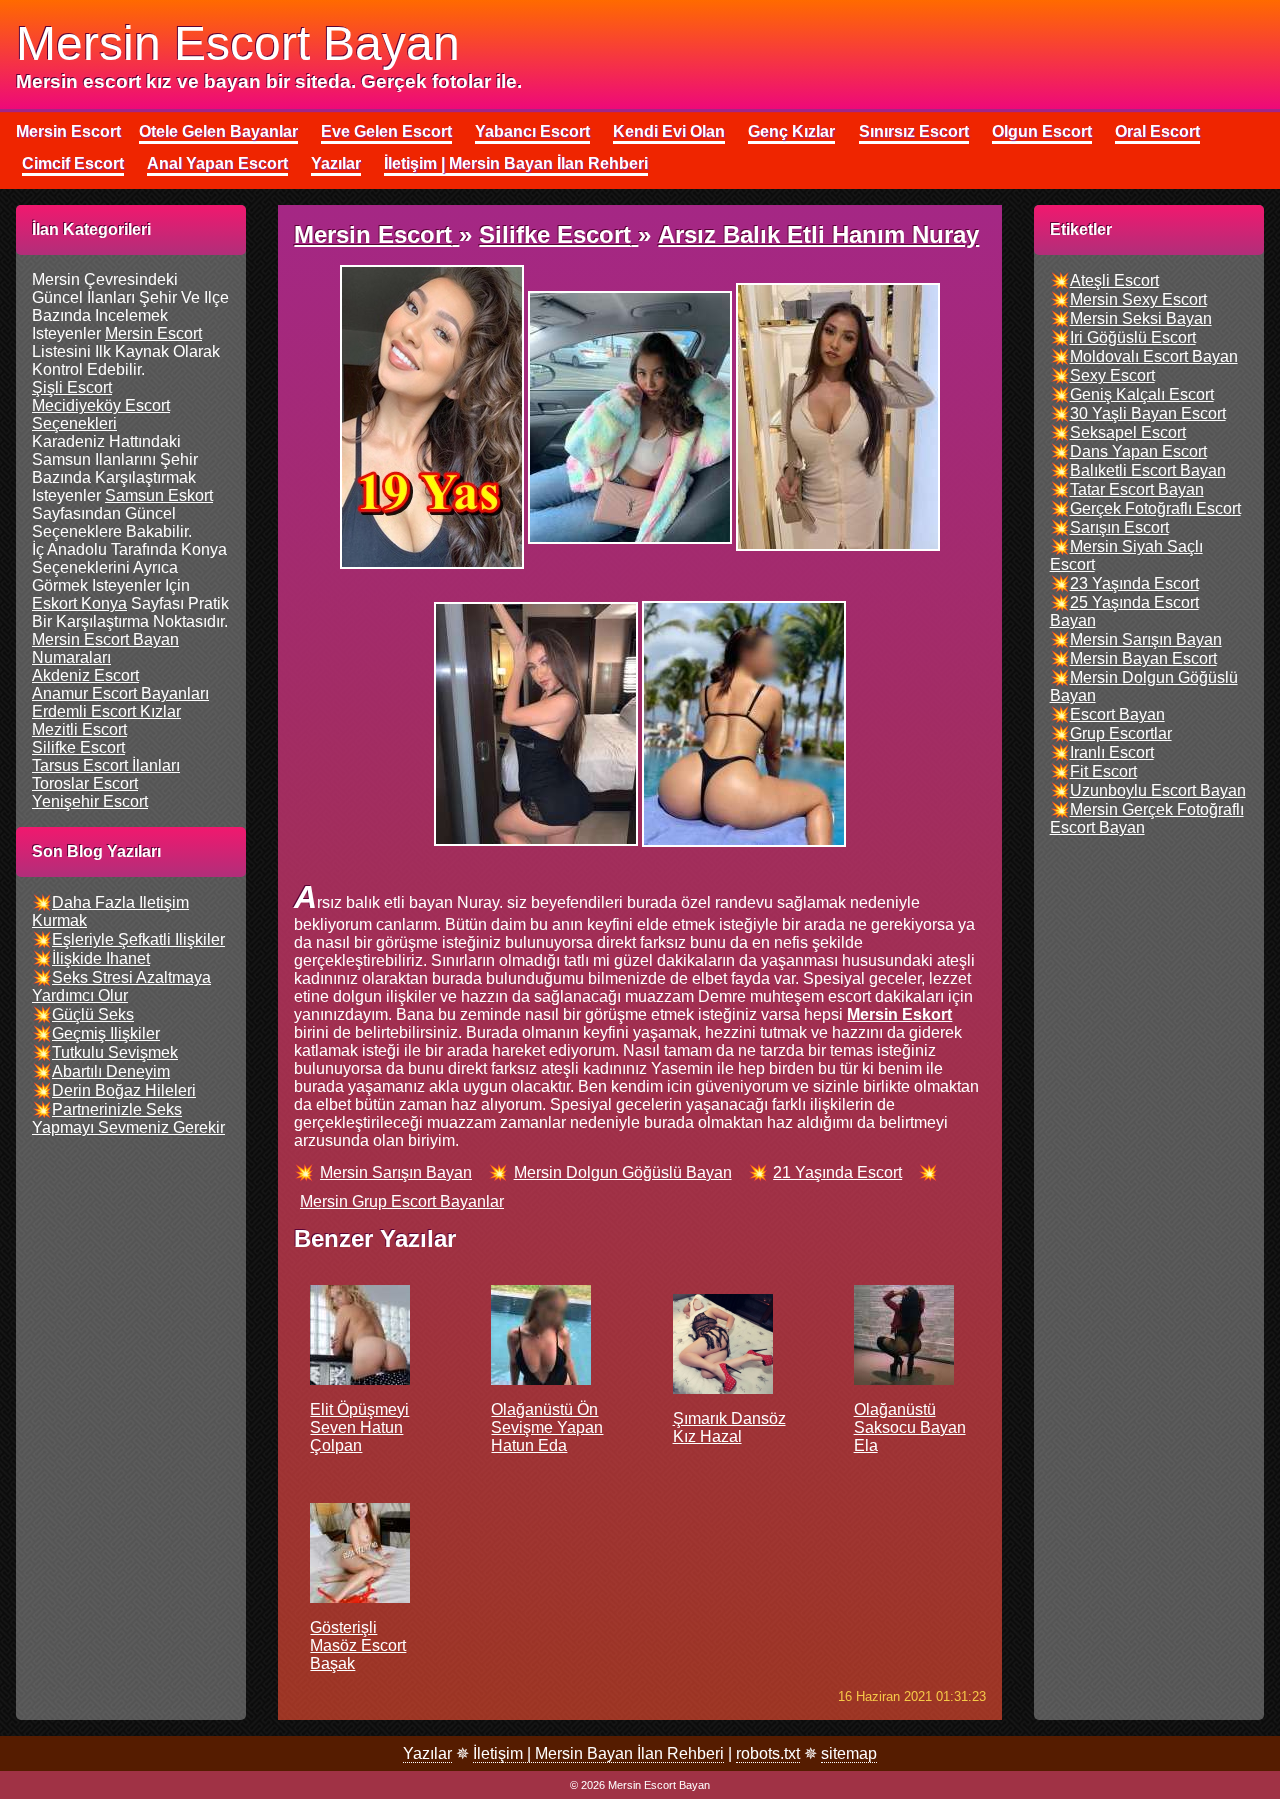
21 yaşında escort (837, 1172)
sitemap (849, 1753)
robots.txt (768, 1753)
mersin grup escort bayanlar (402, 1201)
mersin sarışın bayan (396, 1172)
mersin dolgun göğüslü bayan (623, 1172)
